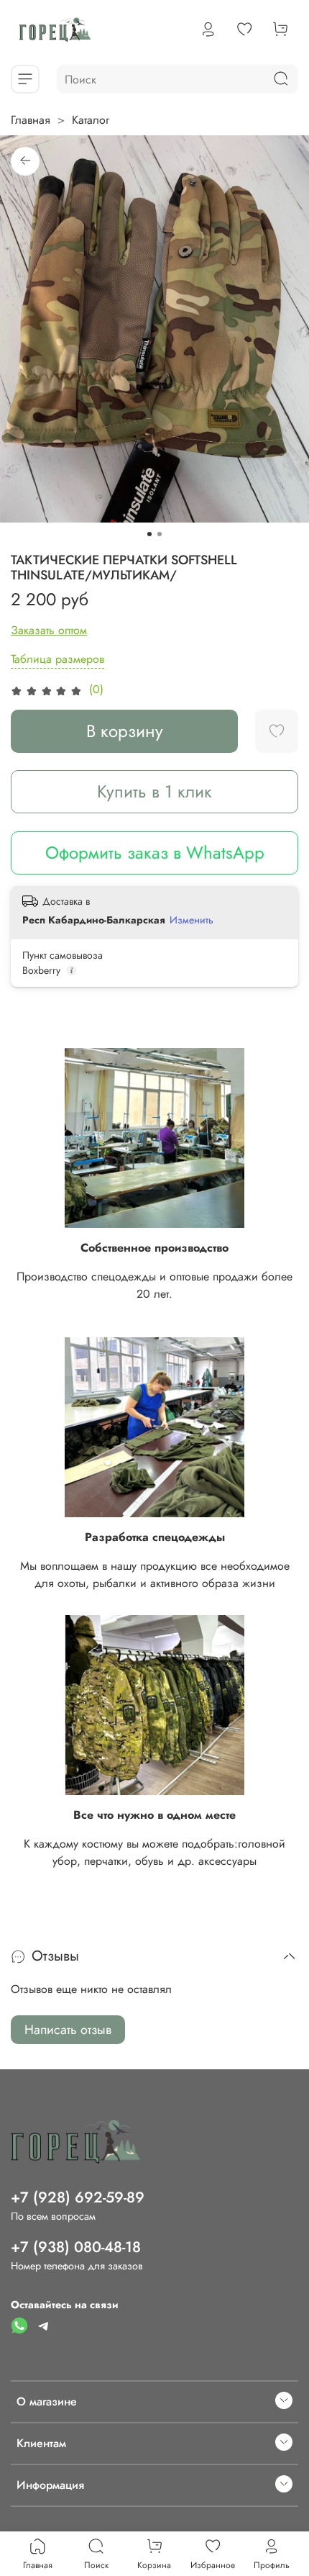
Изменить (192, 920)
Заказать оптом (49, 630)
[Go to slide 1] (149, 534)
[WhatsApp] (19, 2325)
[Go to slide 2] (160, 534)
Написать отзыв (68, 2030)
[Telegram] (44, 2325)
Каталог (91, 120)
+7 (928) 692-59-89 (78, 2197)
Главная (31, 120)
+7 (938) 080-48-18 (76, 2247)
